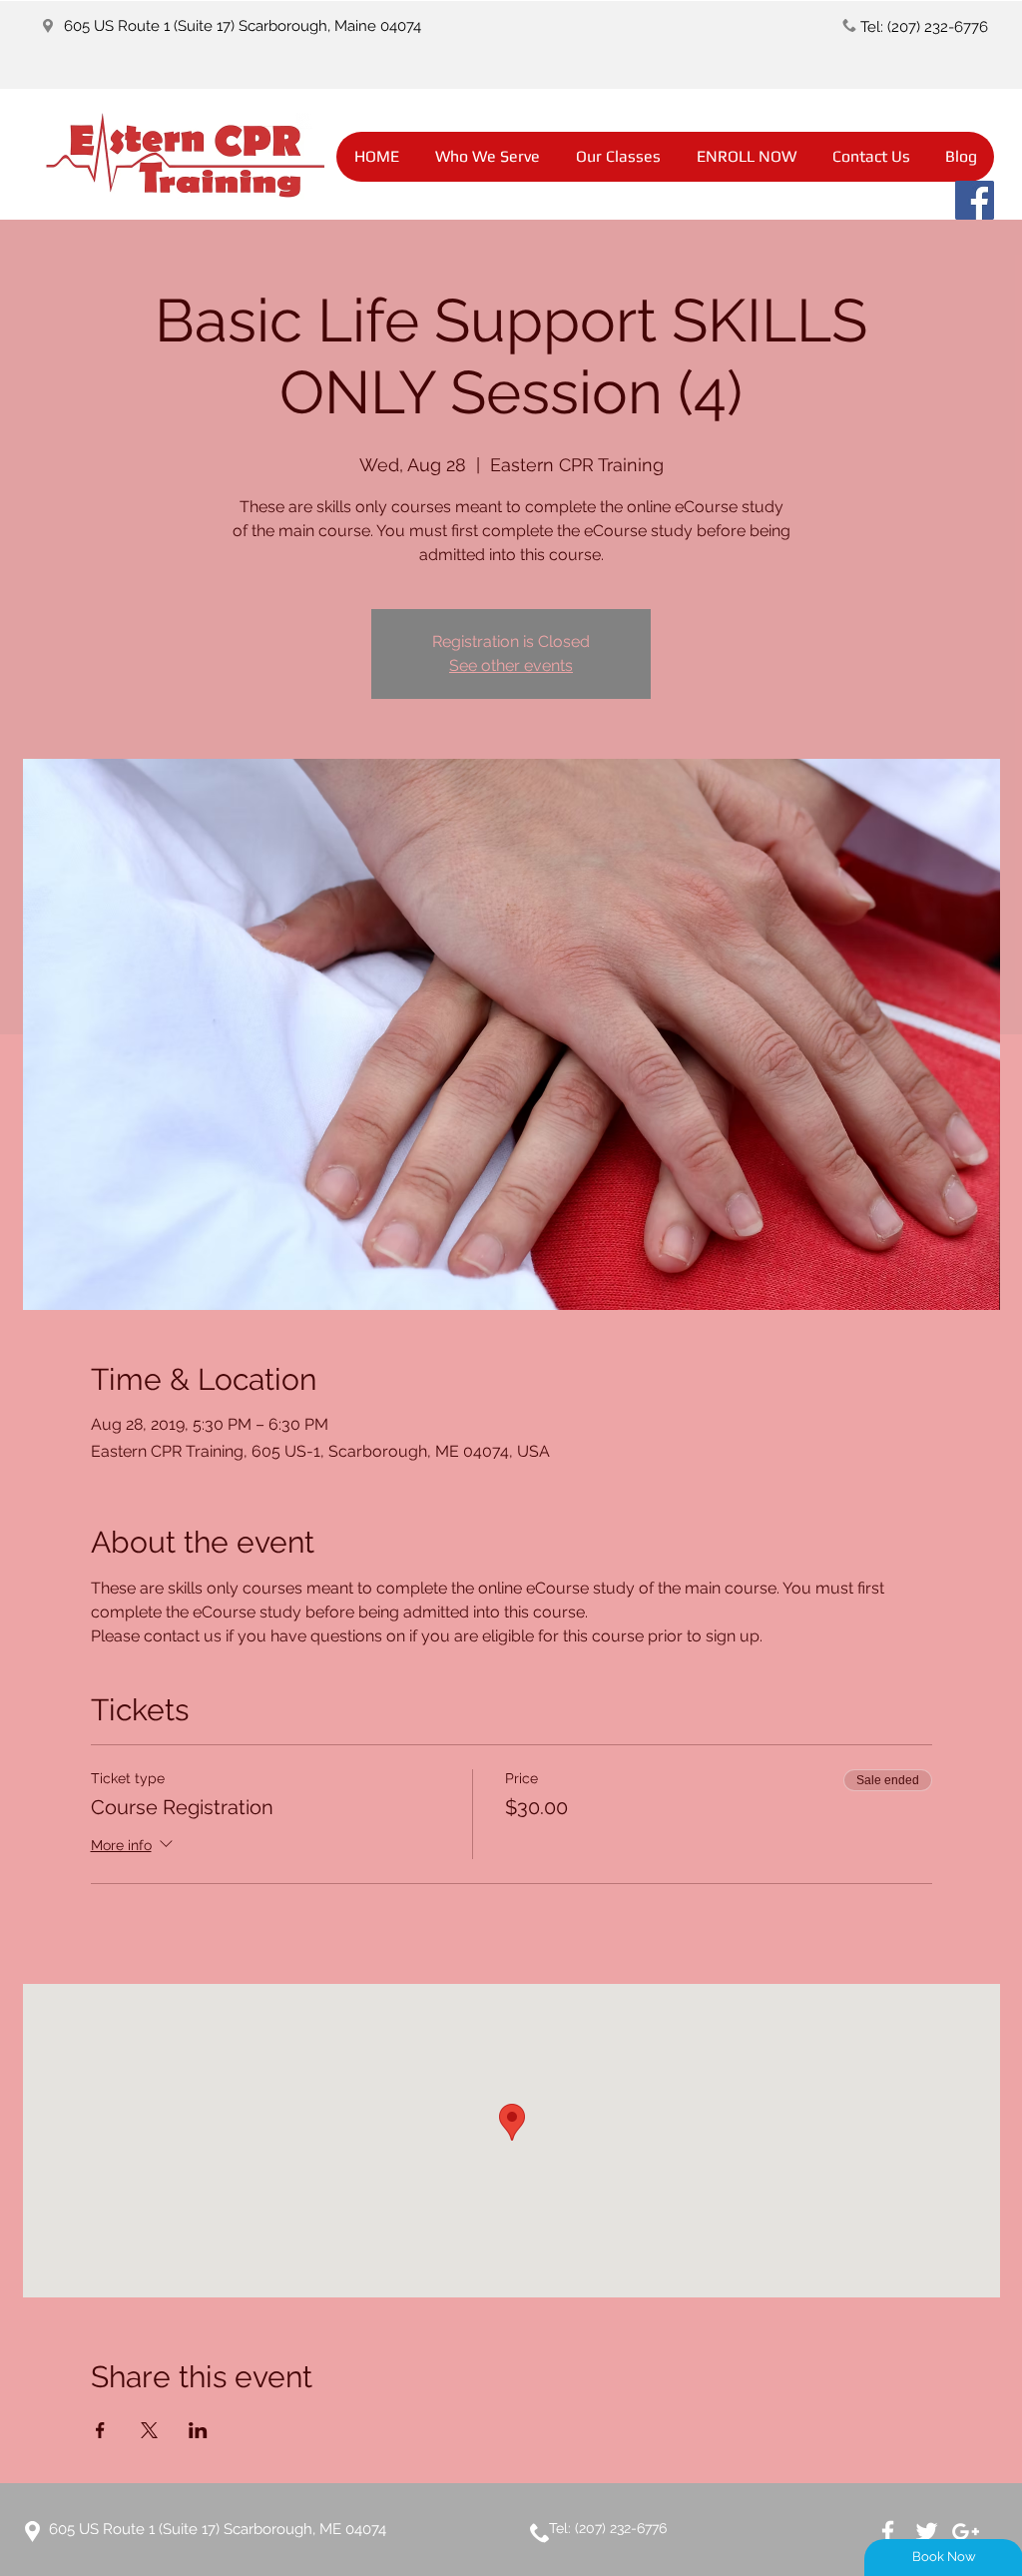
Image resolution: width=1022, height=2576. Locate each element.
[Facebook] (975, 200)
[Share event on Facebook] (100, 2430)
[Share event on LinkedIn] (198, 2430)
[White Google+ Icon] (966, 2532)
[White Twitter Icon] (927, 2532)
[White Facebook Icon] (888, 2532)
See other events (511, 665)
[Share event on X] (149, 2430)
